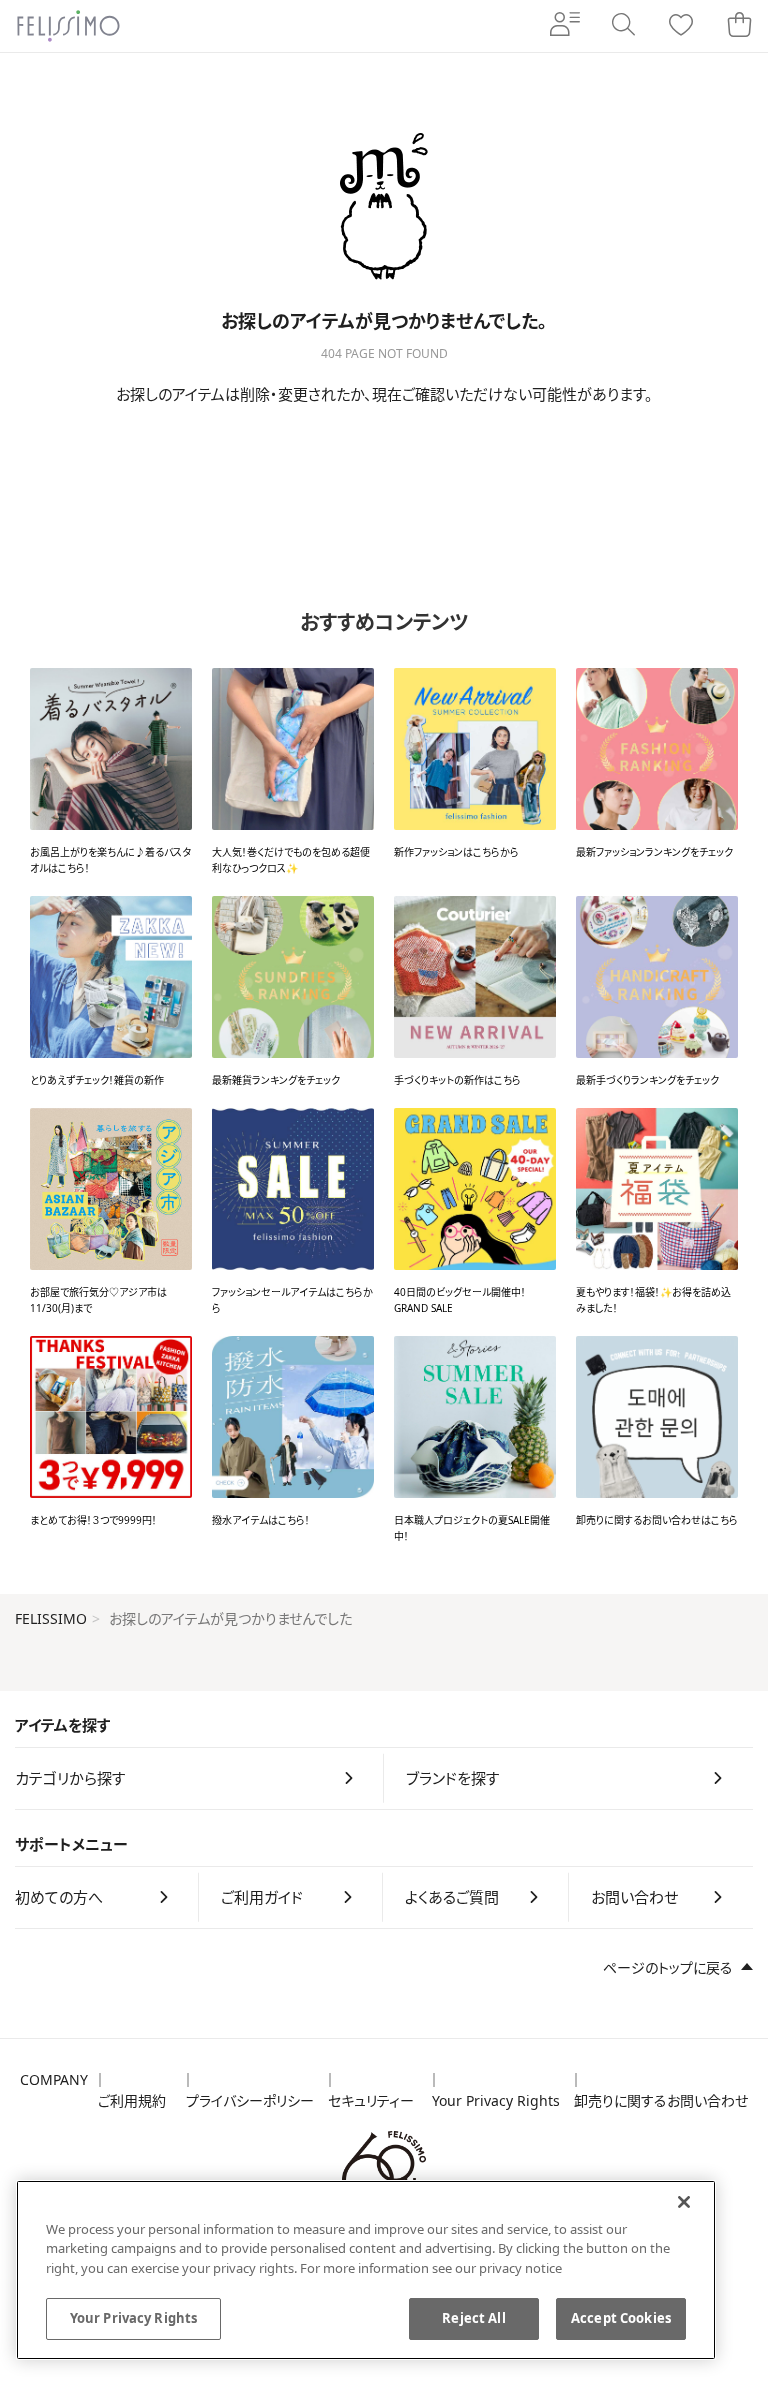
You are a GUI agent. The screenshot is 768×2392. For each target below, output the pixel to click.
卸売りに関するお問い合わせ (661, 2100)
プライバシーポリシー (250, 2100)
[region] (366, 2270)
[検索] (623, 26)
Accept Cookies (621, 2318)
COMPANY (54, 2079)
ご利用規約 (132, 2100)
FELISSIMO (51, 1618)
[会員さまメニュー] (565, 26)
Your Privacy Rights (496, 2100)
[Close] (684, 2202)
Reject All (473, 2318)
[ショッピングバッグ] (739, 26)
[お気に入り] (681, 26)
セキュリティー (371, 2100)
